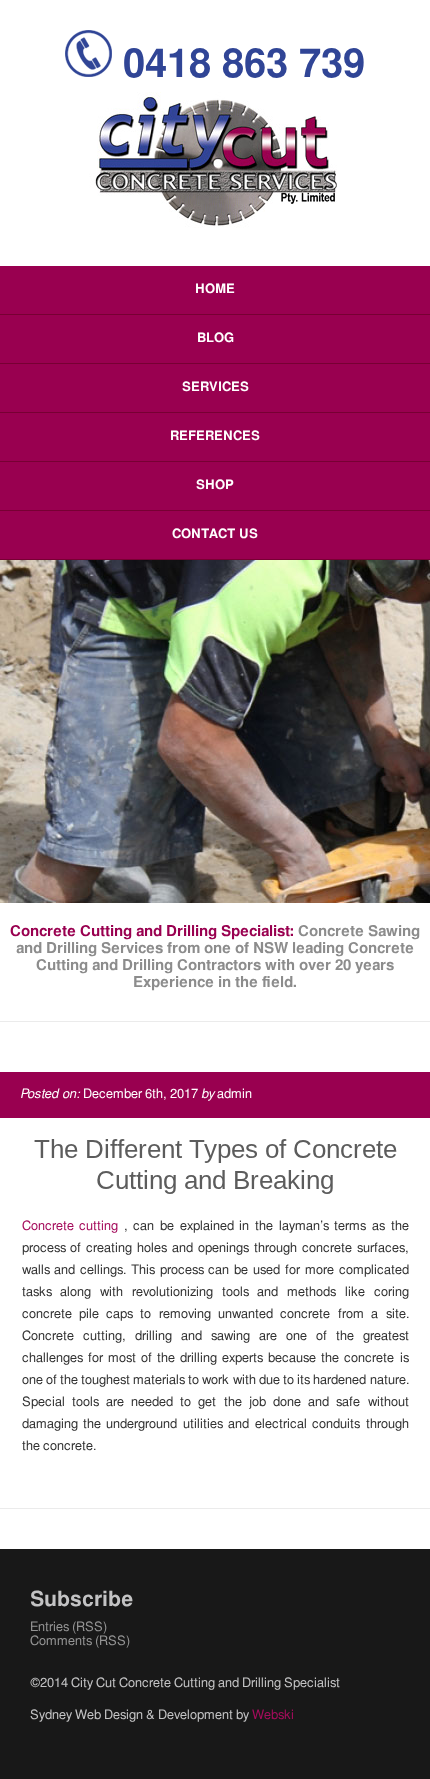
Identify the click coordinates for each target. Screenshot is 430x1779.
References (215, 436)
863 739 (244, 65)
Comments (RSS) (80, 1641)
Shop (215, 485)
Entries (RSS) (68, 1627)
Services (215, 387)
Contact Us (215, 534)
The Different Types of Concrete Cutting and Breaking (215, 1164)
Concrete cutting (73, 1226)
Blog (215, 338)
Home (215, 289)
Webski (273, 1715)
